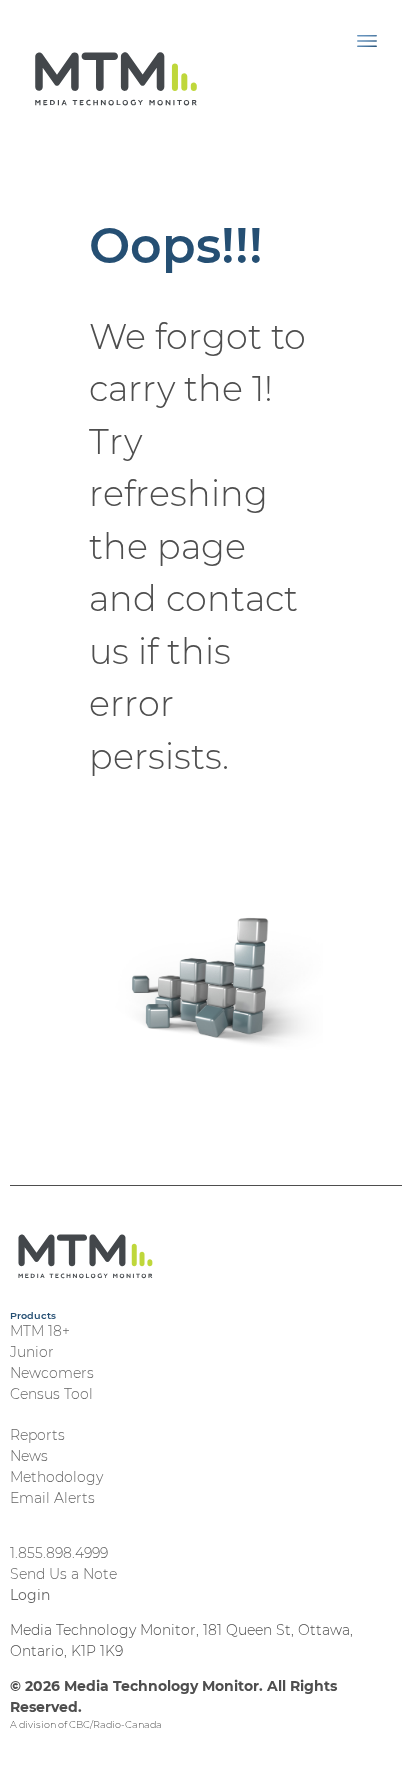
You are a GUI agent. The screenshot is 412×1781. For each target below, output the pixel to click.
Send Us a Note (63, 1574)
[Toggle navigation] (367, 40)
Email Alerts (52, 1498)
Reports (37, 1435)
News (29, 1456)
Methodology (56, 1477)
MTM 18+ (40, 1331)
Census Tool (51, 1394)
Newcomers (52, 1373)
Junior (32, 1352)
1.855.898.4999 (59, 1553)
